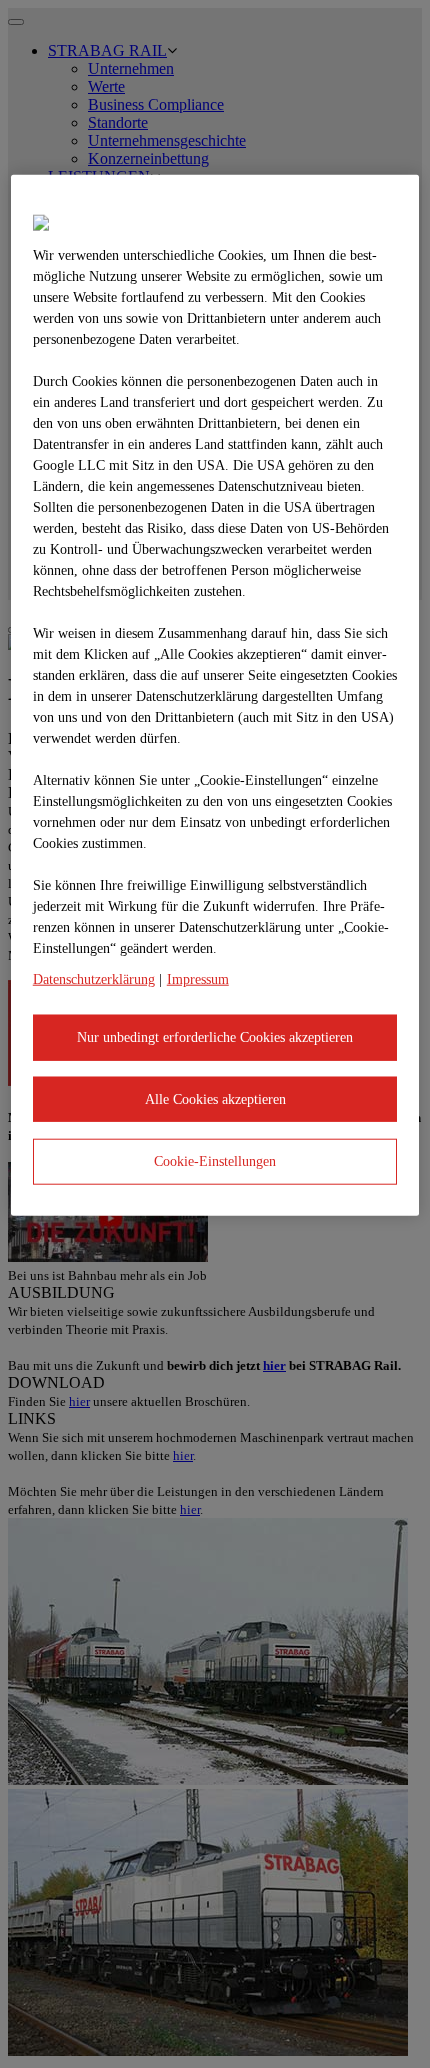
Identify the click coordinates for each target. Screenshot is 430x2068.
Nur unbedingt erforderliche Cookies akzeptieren (215, 1037)
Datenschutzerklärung (94, 979)
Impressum (198, 979)
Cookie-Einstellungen (215, 1161)
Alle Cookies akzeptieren (215, 1098)
